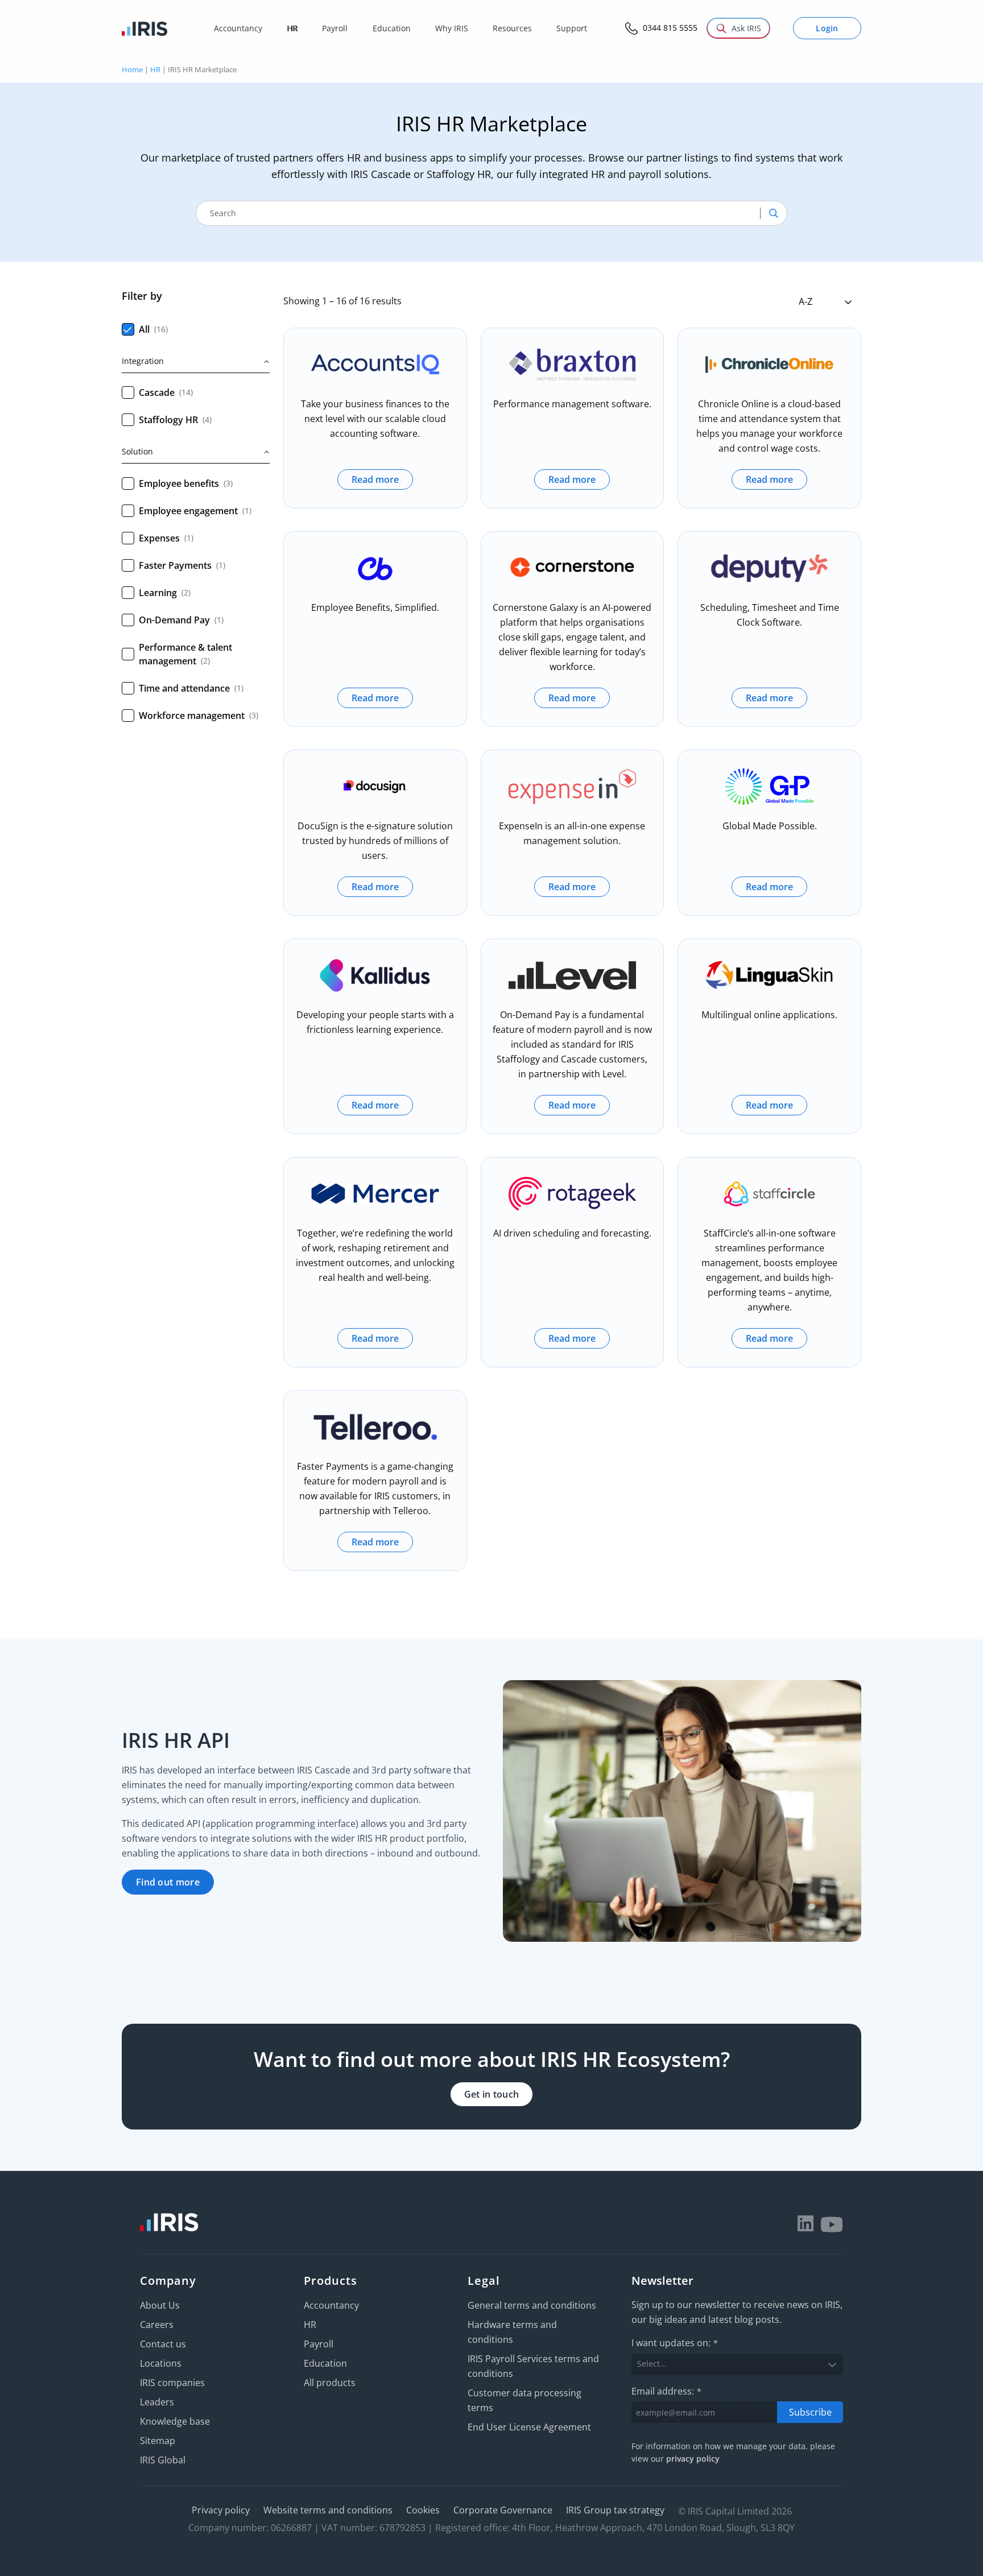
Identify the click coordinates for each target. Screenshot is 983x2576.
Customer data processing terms (524, 2400)
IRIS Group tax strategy (615, 2510)
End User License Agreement (529, 2427)
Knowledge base (175, 2421)
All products (330, 2383)
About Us (160, 2305)
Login (827, 28)
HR (155, 69)
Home (132, 69)
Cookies (423, 2510)
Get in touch (492, 2094)
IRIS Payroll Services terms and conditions (533, 2366)
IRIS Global (163, 2460)
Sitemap (158, 2441)
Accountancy (331, 2305)
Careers (157, 2325)
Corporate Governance (503, 2510)
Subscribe (810, 2412)
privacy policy (693, 2459)
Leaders (157, 2402)
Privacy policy (221, 2510)
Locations (161, 2363)
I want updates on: (675, 2343)
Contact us (163, 2344)
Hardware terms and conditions (512, 2332)
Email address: (666, 2391)
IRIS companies (172, 2383)
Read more (375, 479)
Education (325, 2363)
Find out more (168, 1882)
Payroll (319, 2344)
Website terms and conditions (328, 2510)
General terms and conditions (532, 2305)
